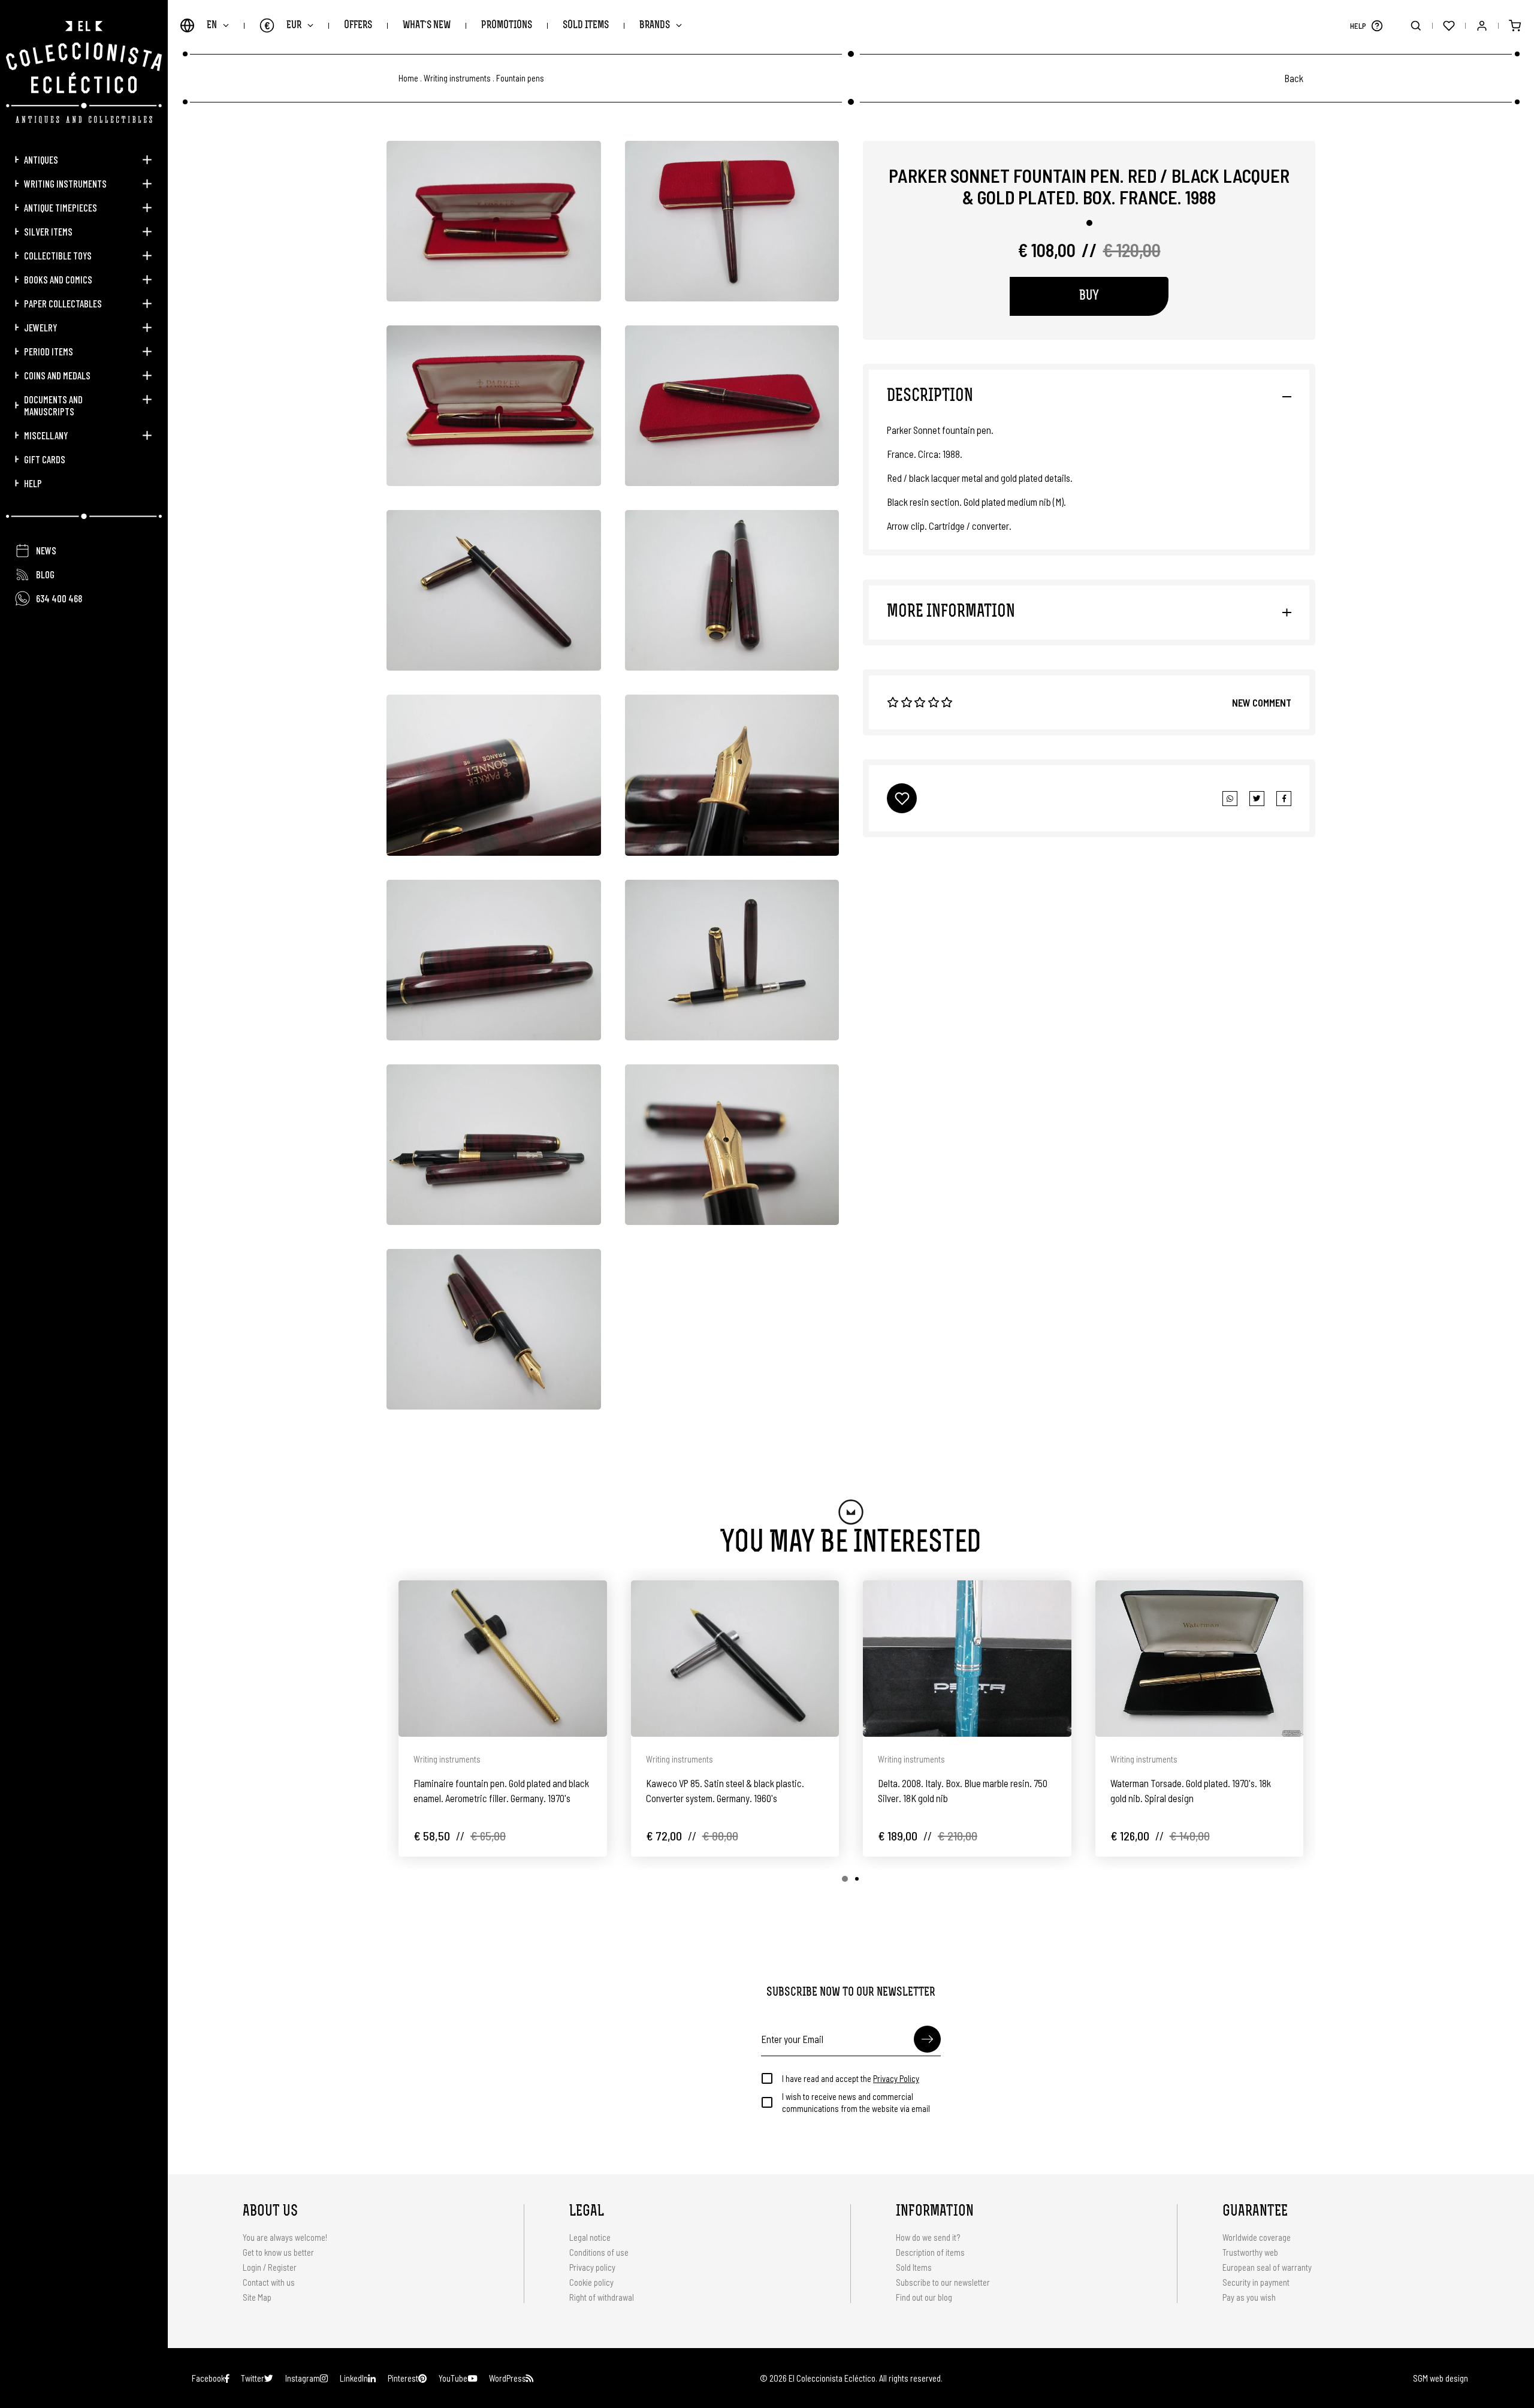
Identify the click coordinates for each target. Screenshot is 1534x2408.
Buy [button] (1089, 296)
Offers (358, 25)
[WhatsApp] (1230, 799)
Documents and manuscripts (53, 405)
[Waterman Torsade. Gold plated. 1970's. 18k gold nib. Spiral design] (1200, 1659)
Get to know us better (278, 2252)
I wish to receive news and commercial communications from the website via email (856, 2102)
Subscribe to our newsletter (943, 2282)
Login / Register (270, 2267)
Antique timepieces (61, 207)
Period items (49, 351)
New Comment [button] (1262, 702)
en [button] (212, 25)
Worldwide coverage (1257, 2237)
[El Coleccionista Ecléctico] (84, 72)
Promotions (507, 25)
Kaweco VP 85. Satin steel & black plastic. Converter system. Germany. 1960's (725, 1790)
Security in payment (1256, 2282)
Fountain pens (520, 78)
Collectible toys (58, 255)
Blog (45, 574)
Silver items (48, 231)
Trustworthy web (1251, 2252)
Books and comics (58, 279)
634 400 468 (59, 598)
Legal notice (590, 2237)
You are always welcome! (285, 2237)
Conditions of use (599, 2252)
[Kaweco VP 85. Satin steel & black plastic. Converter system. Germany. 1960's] (735, 1659)
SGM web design (1441, 2378)
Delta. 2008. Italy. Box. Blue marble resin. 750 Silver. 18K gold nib (963, 1790)
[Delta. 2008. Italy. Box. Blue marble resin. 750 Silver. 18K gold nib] (967, 1659)
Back (1294, 78)
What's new (427, 25)
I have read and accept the (851, 2078)
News (46, 550)
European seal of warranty (1267, 2267)
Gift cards (45, 459)
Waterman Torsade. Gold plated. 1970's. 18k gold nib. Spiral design (1191, 1790)
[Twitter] (1284, 799)
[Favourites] (1449, 25)
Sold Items (586, 25)
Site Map (257, 2297)
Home (408, 78)
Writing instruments (65, 183)
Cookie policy (591, 2282)
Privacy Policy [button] (896, 2078)
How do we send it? (928, 2237)
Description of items (930, 2252)
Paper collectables (63, 303)
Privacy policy (592, 2267)
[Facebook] (1257, 799)
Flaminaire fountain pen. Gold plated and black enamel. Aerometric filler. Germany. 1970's (501, 1790)
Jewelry (40, 327)
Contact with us (269, 2282)
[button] (1377, 25)
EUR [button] (283, 25)
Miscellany (46, 435)
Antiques (41, 159)
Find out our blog (924, 2297)
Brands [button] (655, 25)
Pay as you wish (1249, 2297)
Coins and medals (57, 375)
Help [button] (33, 483)
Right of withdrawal (602, 2297)
